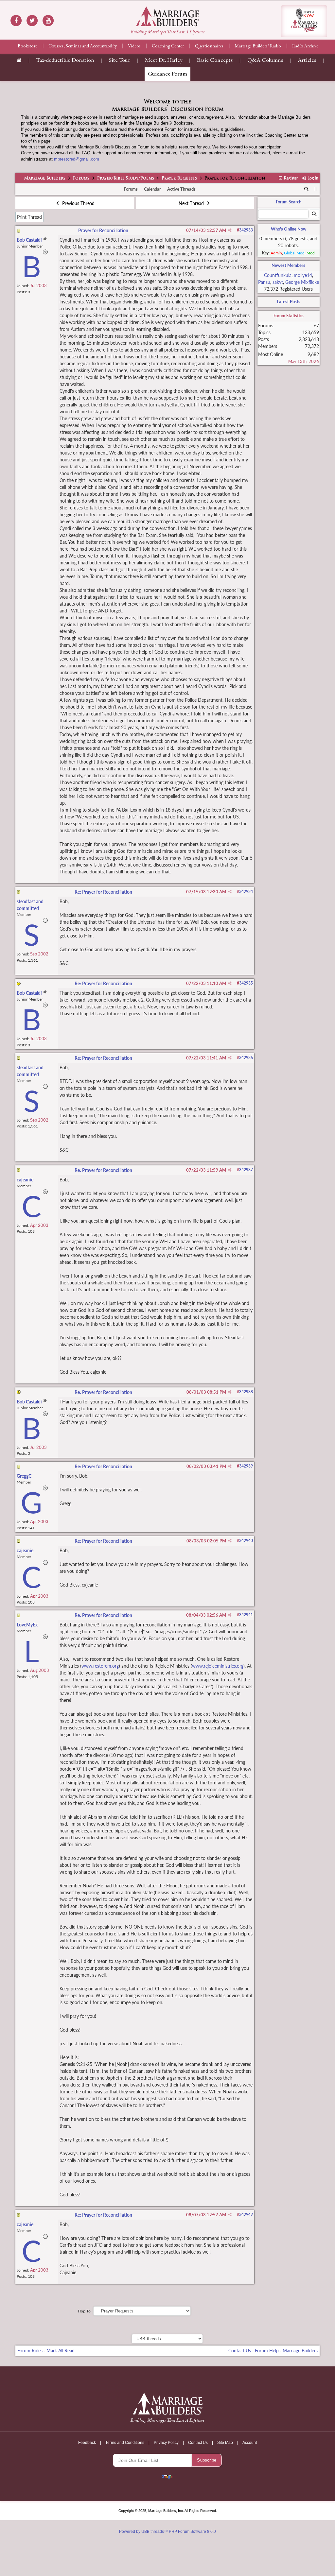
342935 (246, 983)
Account (250, 2443)
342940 (246, 1541)
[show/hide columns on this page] (316, 189)
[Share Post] (230, 230)
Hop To (84, 2311)
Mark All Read (61, 2351)
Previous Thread (78, 203)
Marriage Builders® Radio (258, 46)
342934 (246, 892)
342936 (246, 1058)
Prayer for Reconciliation (103, 230)
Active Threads (181, 189)
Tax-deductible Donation (65, 60)
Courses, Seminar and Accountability (83, 46)
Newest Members (288, 265)
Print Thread (29, 217)
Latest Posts (289, 301)
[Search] (306, 189)
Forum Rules (30, 2351)
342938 (246, 1392)
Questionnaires (209, 46)
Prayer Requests (179, 179)
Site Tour (120, 60)
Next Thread (192, 203)
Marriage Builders (45, 179)
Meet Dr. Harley (164, 60)
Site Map (225, 2443)
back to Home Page (167, 16)
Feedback (87, 2443)
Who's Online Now (289, 229)
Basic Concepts (215, 60)
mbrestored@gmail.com (77, 159)
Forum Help (267, 2351)
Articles (307, 60)
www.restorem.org (100, 1666)
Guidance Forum (167, 74)
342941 (246, 1615)
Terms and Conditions (125, 2443)
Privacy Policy (166, 2443)
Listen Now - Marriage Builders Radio (304, 21)
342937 (246, 1170)
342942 (246, 2215)
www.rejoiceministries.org (218, 1666)
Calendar (152, 189)
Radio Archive (305, 46)
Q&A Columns (265, 60)
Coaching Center (168, 46)
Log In (312, 178)
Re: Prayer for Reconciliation (103, 892)
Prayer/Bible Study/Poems (126, 179)
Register (290, 178)
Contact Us (240, 2351)
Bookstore (27, 46)
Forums (81, 179)
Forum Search (289, 202)
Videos (134, 46)
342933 (246, 230)
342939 (246, 1466)
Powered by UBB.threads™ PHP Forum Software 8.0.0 (167, 2532)
